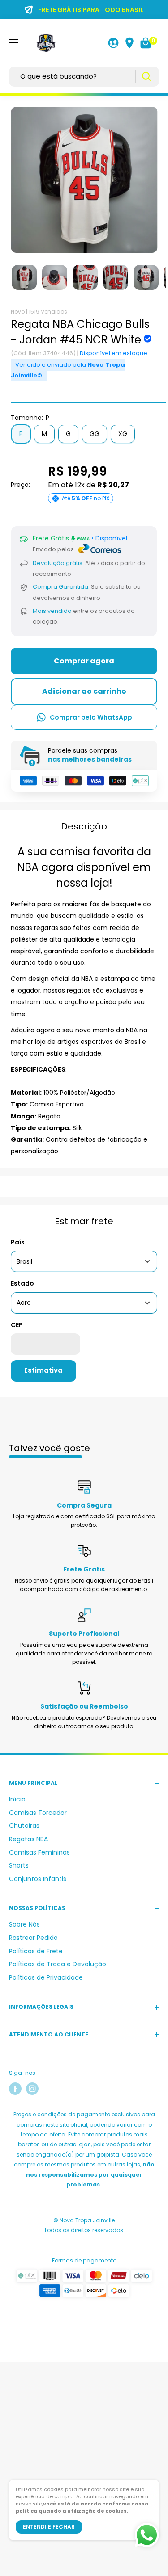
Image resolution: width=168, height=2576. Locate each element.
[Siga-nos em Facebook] (15, 2089)
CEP (17, 1325)
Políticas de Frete (36, 1951)
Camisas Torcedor (38, 1813)
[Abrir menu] (13, 43)
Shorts (19, 1865)
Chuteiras (24, 1826)
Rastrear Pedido (33, 1938)
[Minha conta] (113, 43)
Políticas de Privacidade (46, 1977)
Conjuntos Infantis (38, 1879)
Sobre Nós (24, 1924)
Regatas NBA (28, 1839)
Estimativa (43, 1370)
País (18, 1242)
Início (17, 1799)
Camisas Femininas (39, 1852)
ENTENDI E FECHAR (49, 2527)
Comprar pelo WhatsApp (91, 717)
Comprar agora (84, 661)
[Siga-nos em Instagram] (32, 2089)
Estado (22, 1283)
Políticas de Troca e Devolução (58, 1964)
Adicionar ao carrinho (84, 691)
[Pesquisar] (146, 77)
